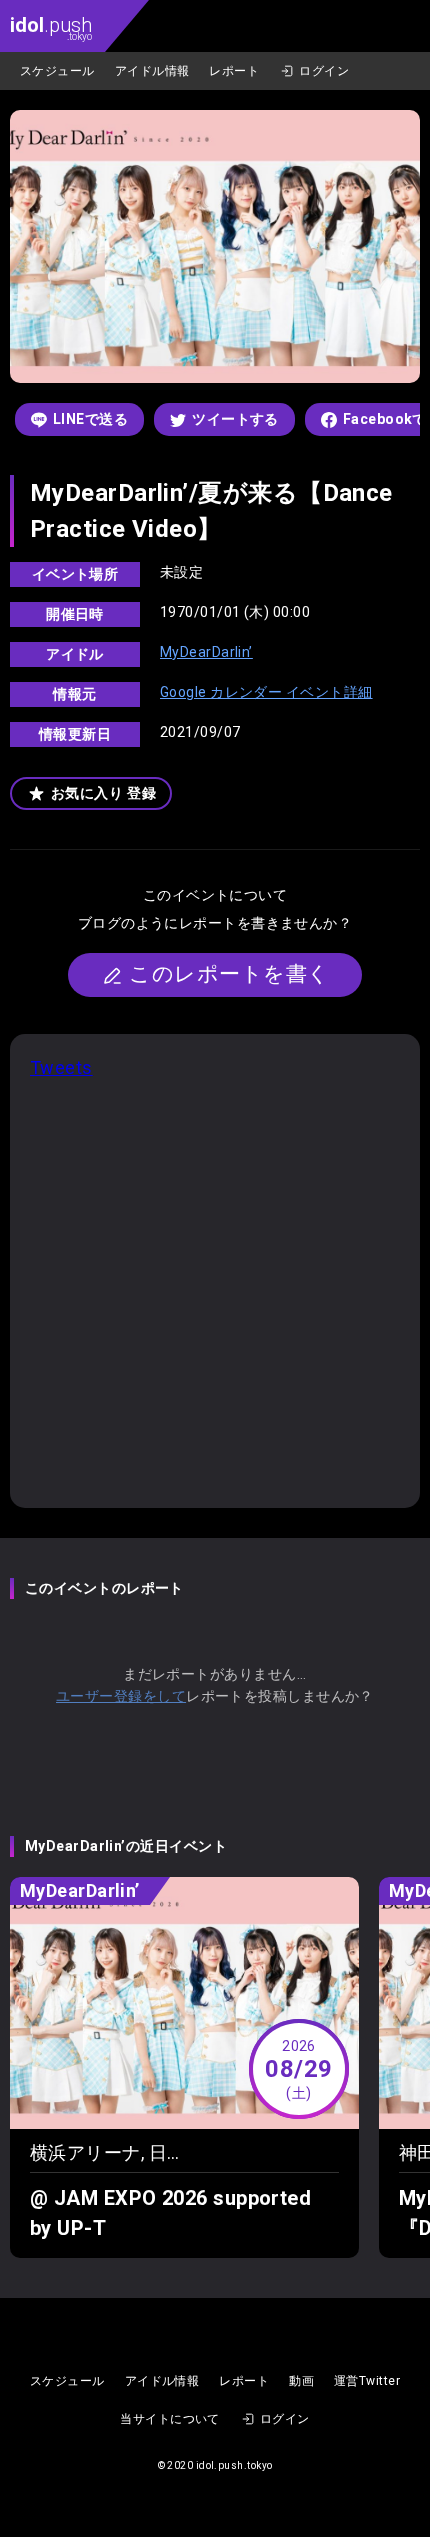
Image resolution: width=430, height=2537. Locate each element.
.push (51, 27)
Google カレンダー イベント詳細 (266, 692)
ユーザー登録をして (121, 1696)
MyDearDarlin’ (206, 652)
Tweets (61, 1067)
